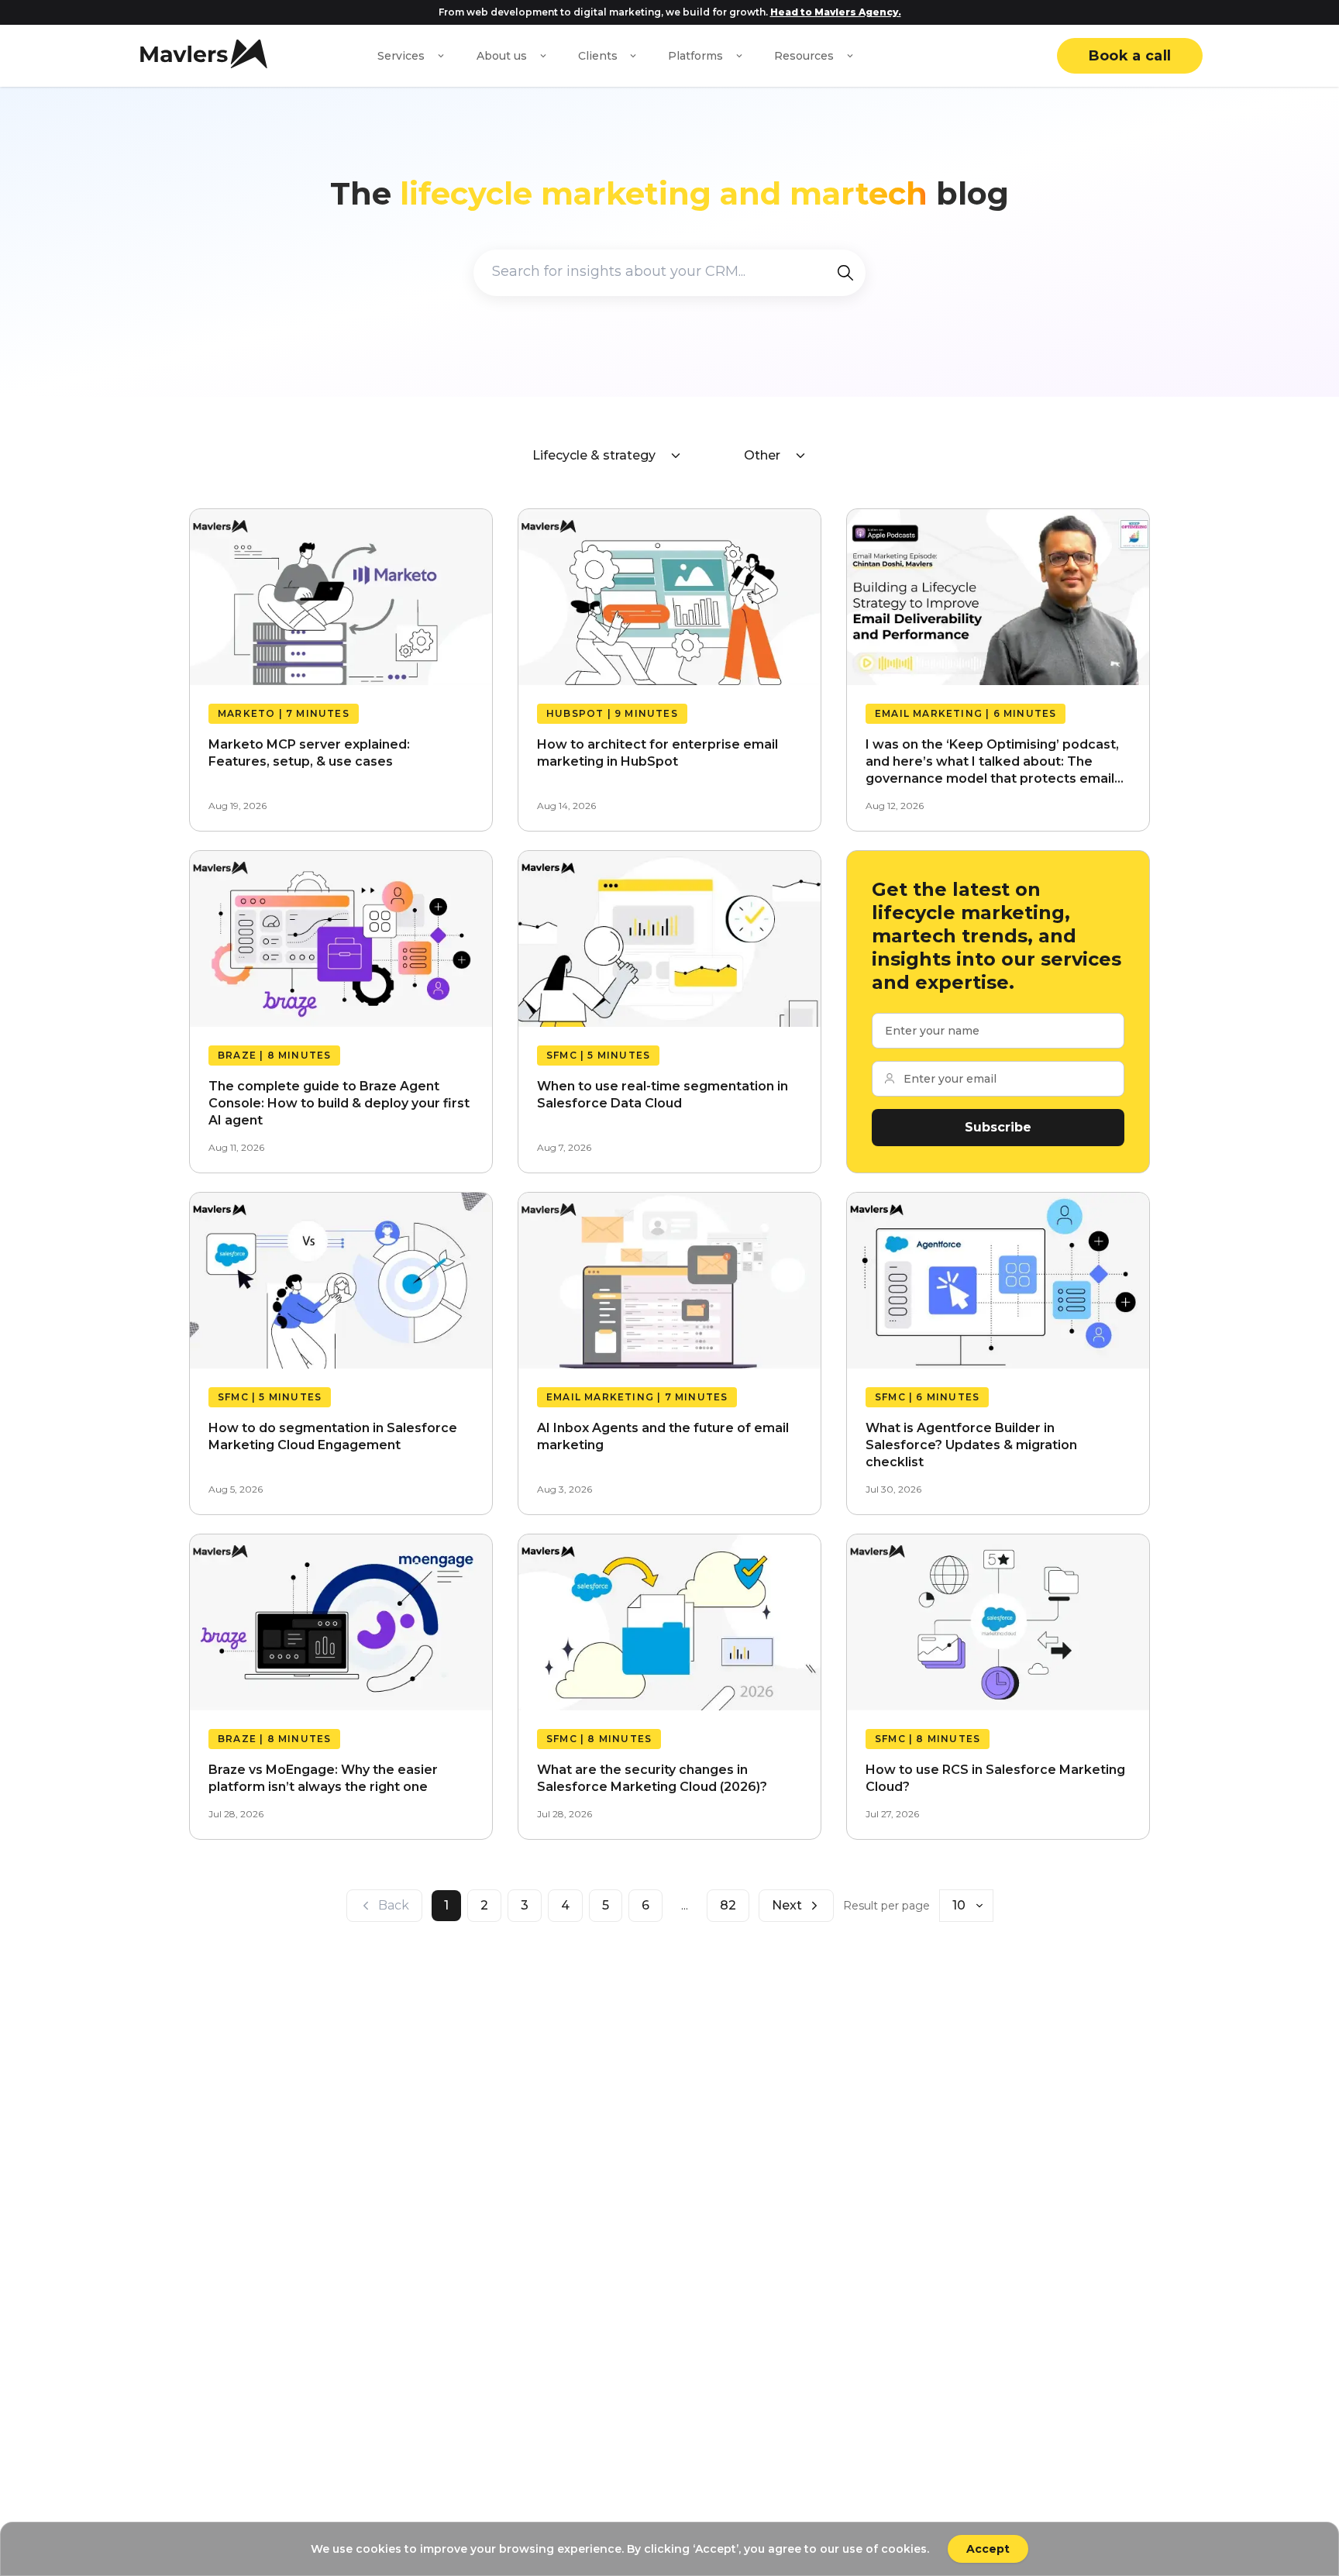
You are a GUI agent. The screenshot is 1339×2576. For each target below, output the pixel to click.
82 (728, 1905)
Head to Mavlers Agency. (836, 12)
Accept (988, 2549)
